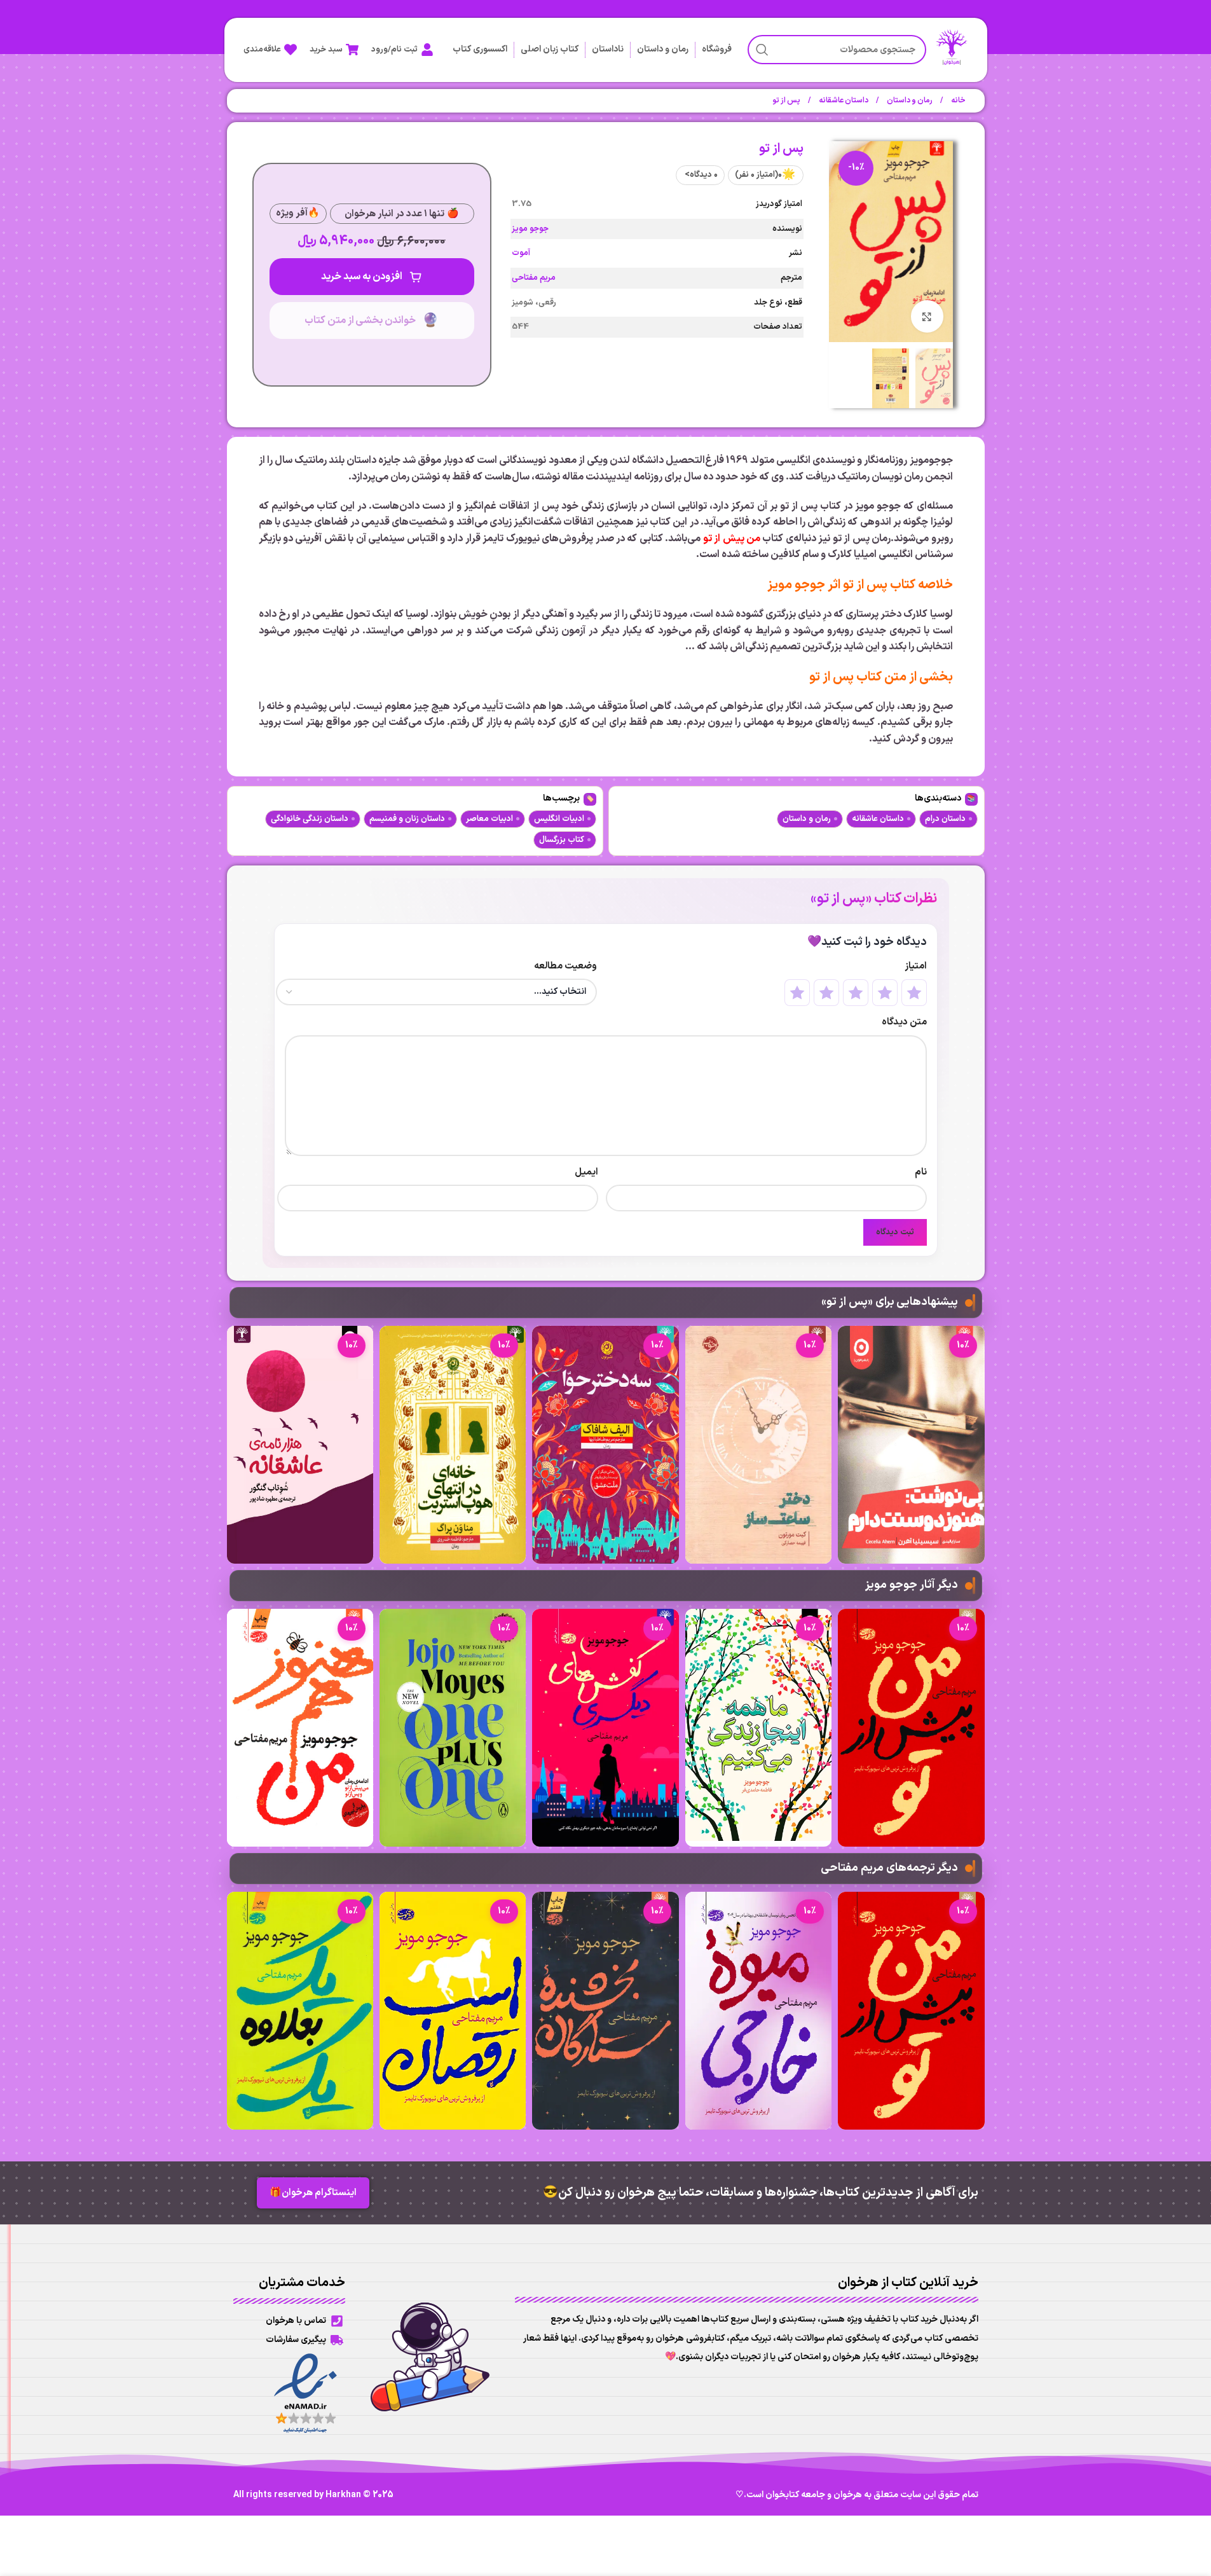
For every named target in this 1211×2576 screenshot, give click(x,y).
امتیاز (916, 966)
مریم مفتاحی (534, 278)
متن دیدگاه (904, 1022)
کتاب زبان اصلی (550, 49)
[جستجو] (762, 50)
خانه (958, 100)
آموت (521, 253)
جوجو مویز (530, 229)
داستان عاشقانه (843, 100)
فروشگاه (717, 49)
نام (921, 1172)
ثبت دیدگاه (895, 1232)
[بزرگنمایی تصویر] (927, 316)
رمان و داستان (663, 49)
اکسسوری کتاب (480, 49)
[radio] (914, 993)
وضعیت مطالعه (565, 966)
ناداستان (608, 49)
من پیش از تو (732, 539)
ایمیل (586, 1172)
